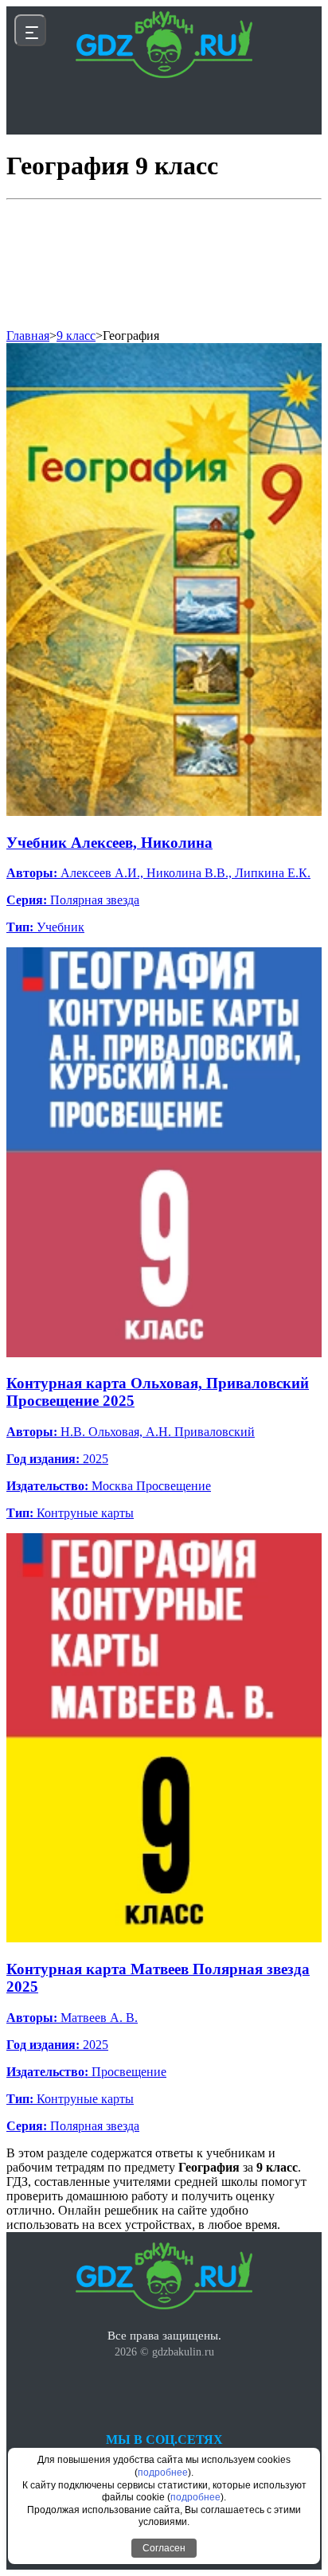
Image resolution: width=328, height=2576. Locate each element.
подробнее (163, 2473)
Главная (28, 336)
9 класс (76, 336)
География (131, 336)
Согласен (164, 2548)
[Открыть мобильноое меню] (30, 30)
